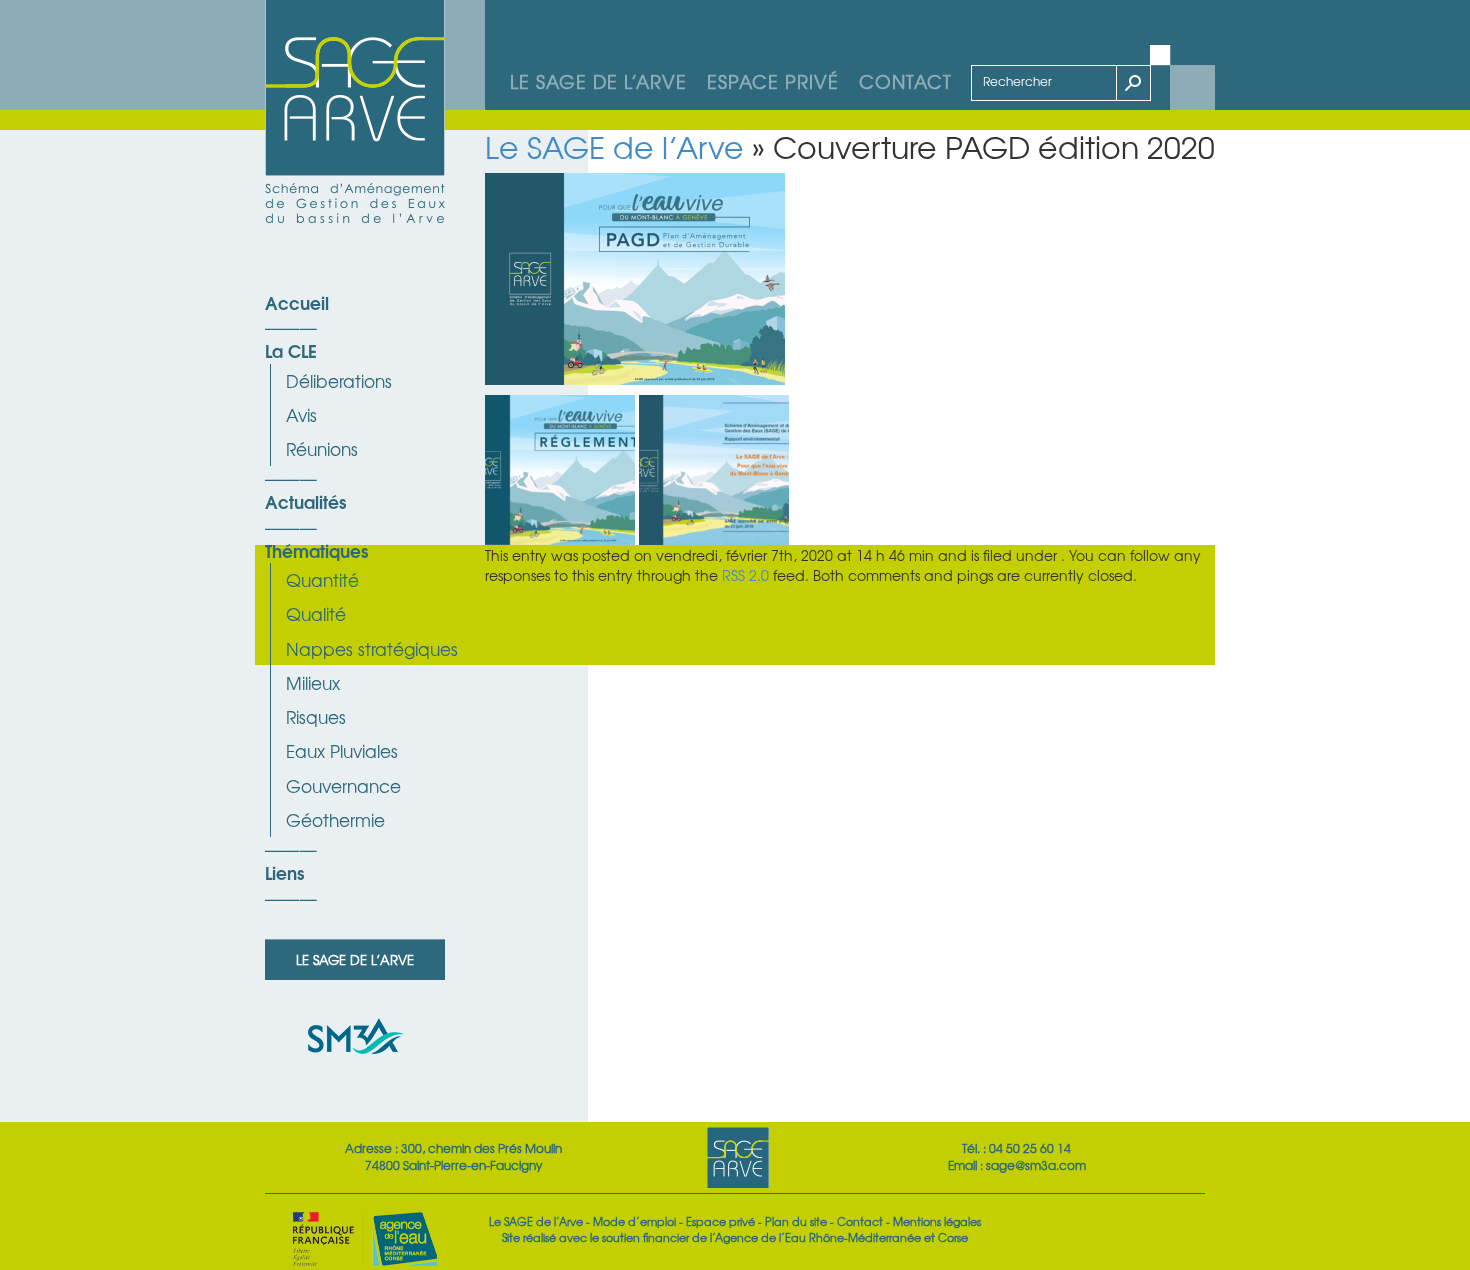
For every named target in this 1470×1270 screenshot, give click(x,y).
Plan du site (796, 1221)
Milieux (313, 682)
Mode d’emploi (634, 1221)
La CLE (291, 350)
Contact (905, 81)
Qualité (316, 613)
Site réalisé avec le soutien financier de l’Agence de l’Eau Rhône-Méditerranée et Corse (735, 1237)
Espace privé (773, 81)
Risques (316, 716)
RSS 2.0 (745, 575)
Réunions (322, 448)
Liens (284, 872)
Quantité (322, 579)
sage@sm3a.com (1036, 1165)
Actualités (305, 501)
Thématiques (316, 550)
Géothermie (335, 819)
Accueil (297, 302)
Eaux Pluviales (342, 750)
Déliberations (339, 380)
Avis (301, 414)
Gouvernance (343, 785)
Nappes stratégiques (372, 648)
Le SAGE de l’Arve (598, 81)
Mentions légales (937, 1221)
